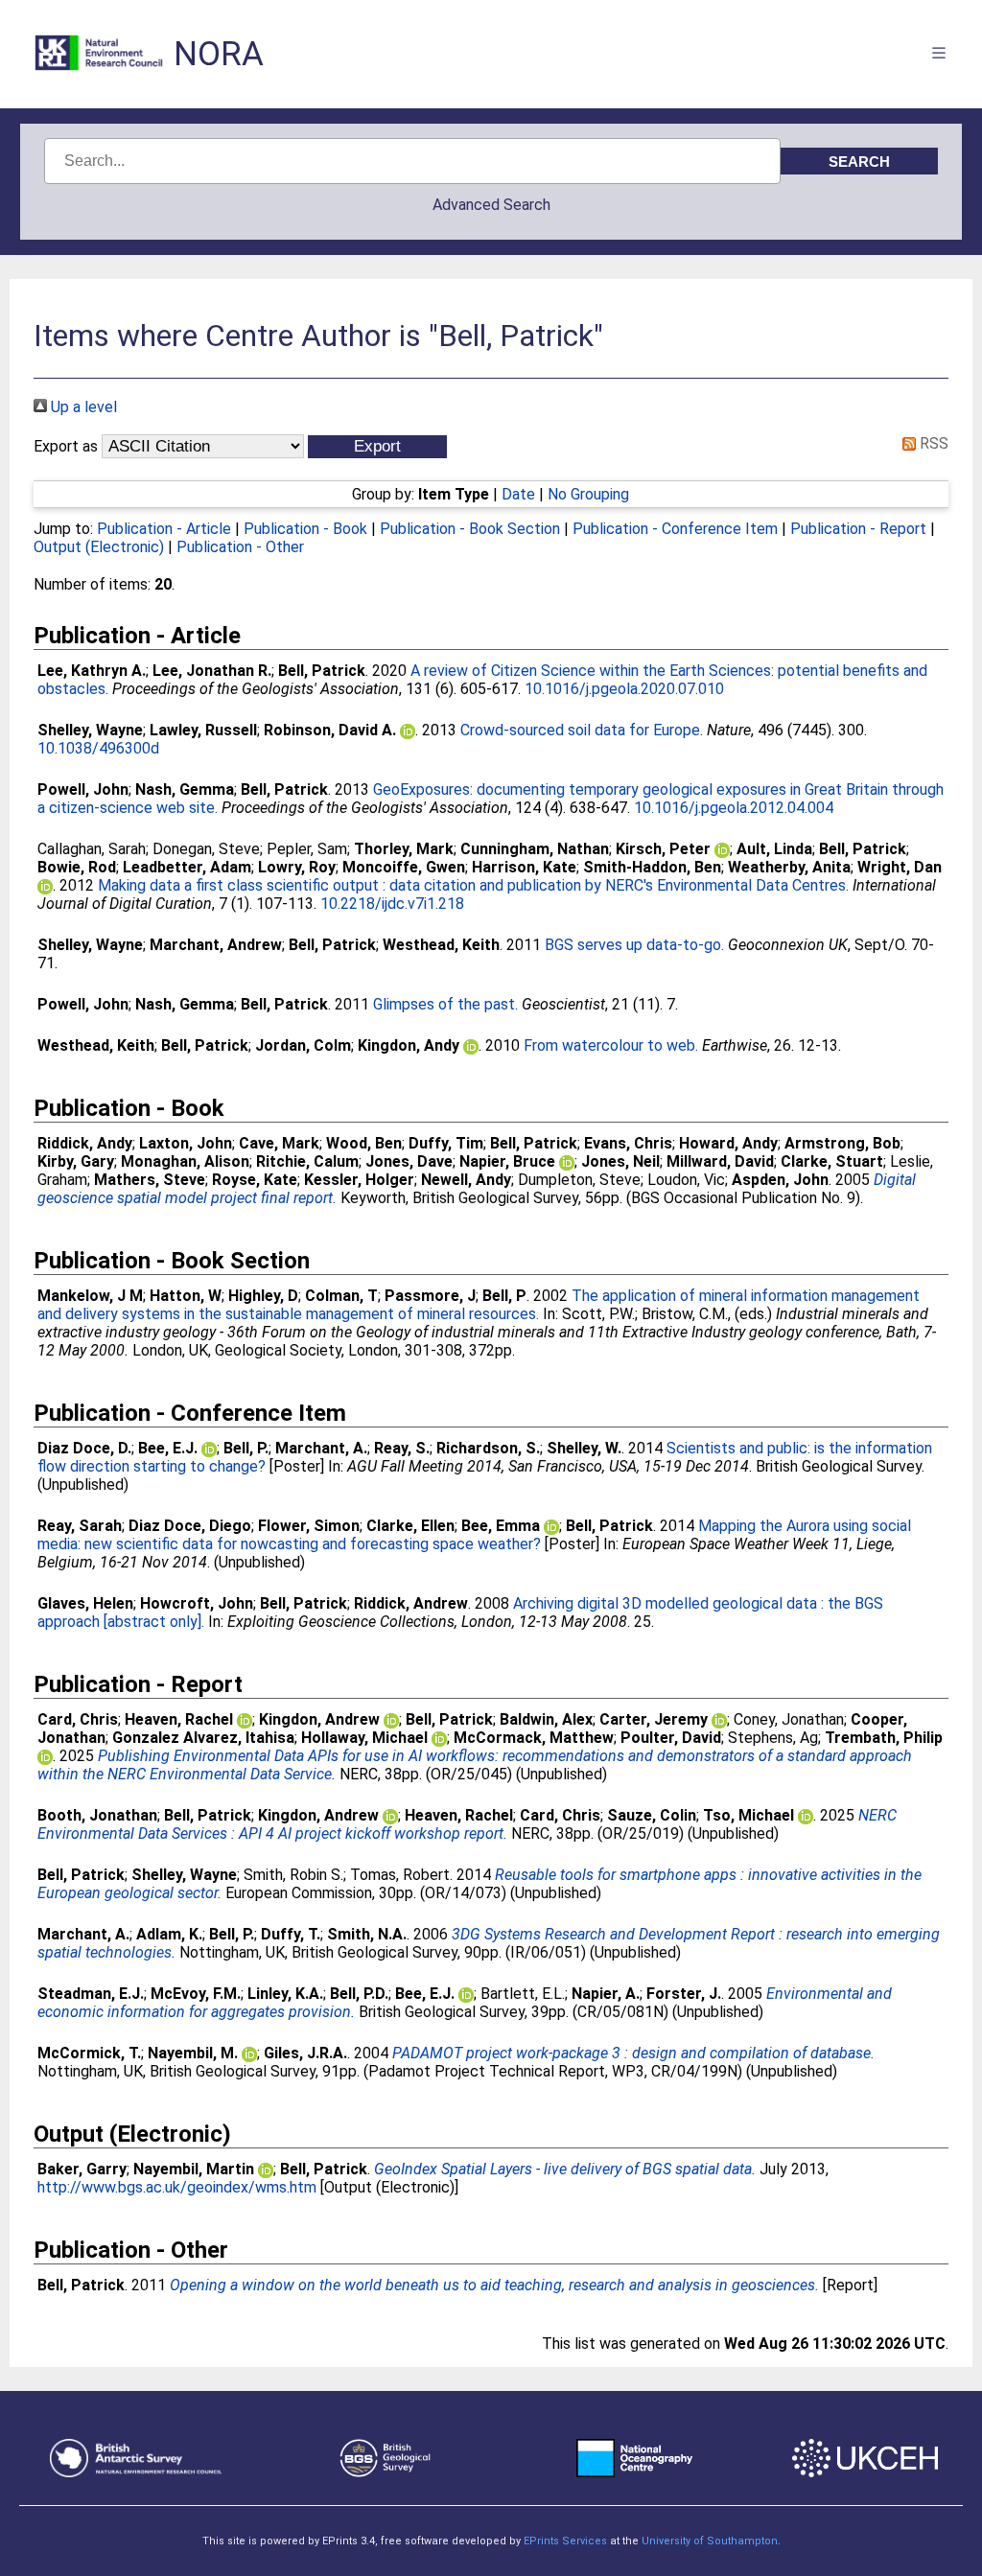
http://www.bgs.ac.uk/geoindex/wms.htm (177, 2187)
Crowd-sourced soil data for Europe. (582, 730)
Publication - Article (164, 529)
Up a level (82, 407)
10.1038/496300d (98, 748)
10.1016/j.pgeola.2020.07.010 (624, 689)
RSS (932, 443)
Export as (66, 446)
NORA (219, 54)
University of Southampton (710, 2541)
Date (518, 494)
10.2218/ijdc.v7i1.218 (392, 904)
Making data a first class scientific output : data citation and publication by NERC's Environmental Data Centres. (473, 885)
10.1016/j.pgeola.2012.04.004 (734, 808)
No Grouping (588, 494)
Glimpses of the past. (445, 1004)
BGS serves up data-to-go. (634, 945)
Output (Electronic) (99, 547)
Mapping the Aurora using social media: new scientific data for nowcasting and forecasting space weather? (474, 1535)
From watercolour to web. (611, 1045)
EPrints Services (565, 2541)
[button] (377, 447)
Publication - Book (305, 529)
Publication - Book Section (470, 529)
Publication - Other (240, 547)
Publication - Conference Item (675, 529)
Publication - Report (858, 529)
